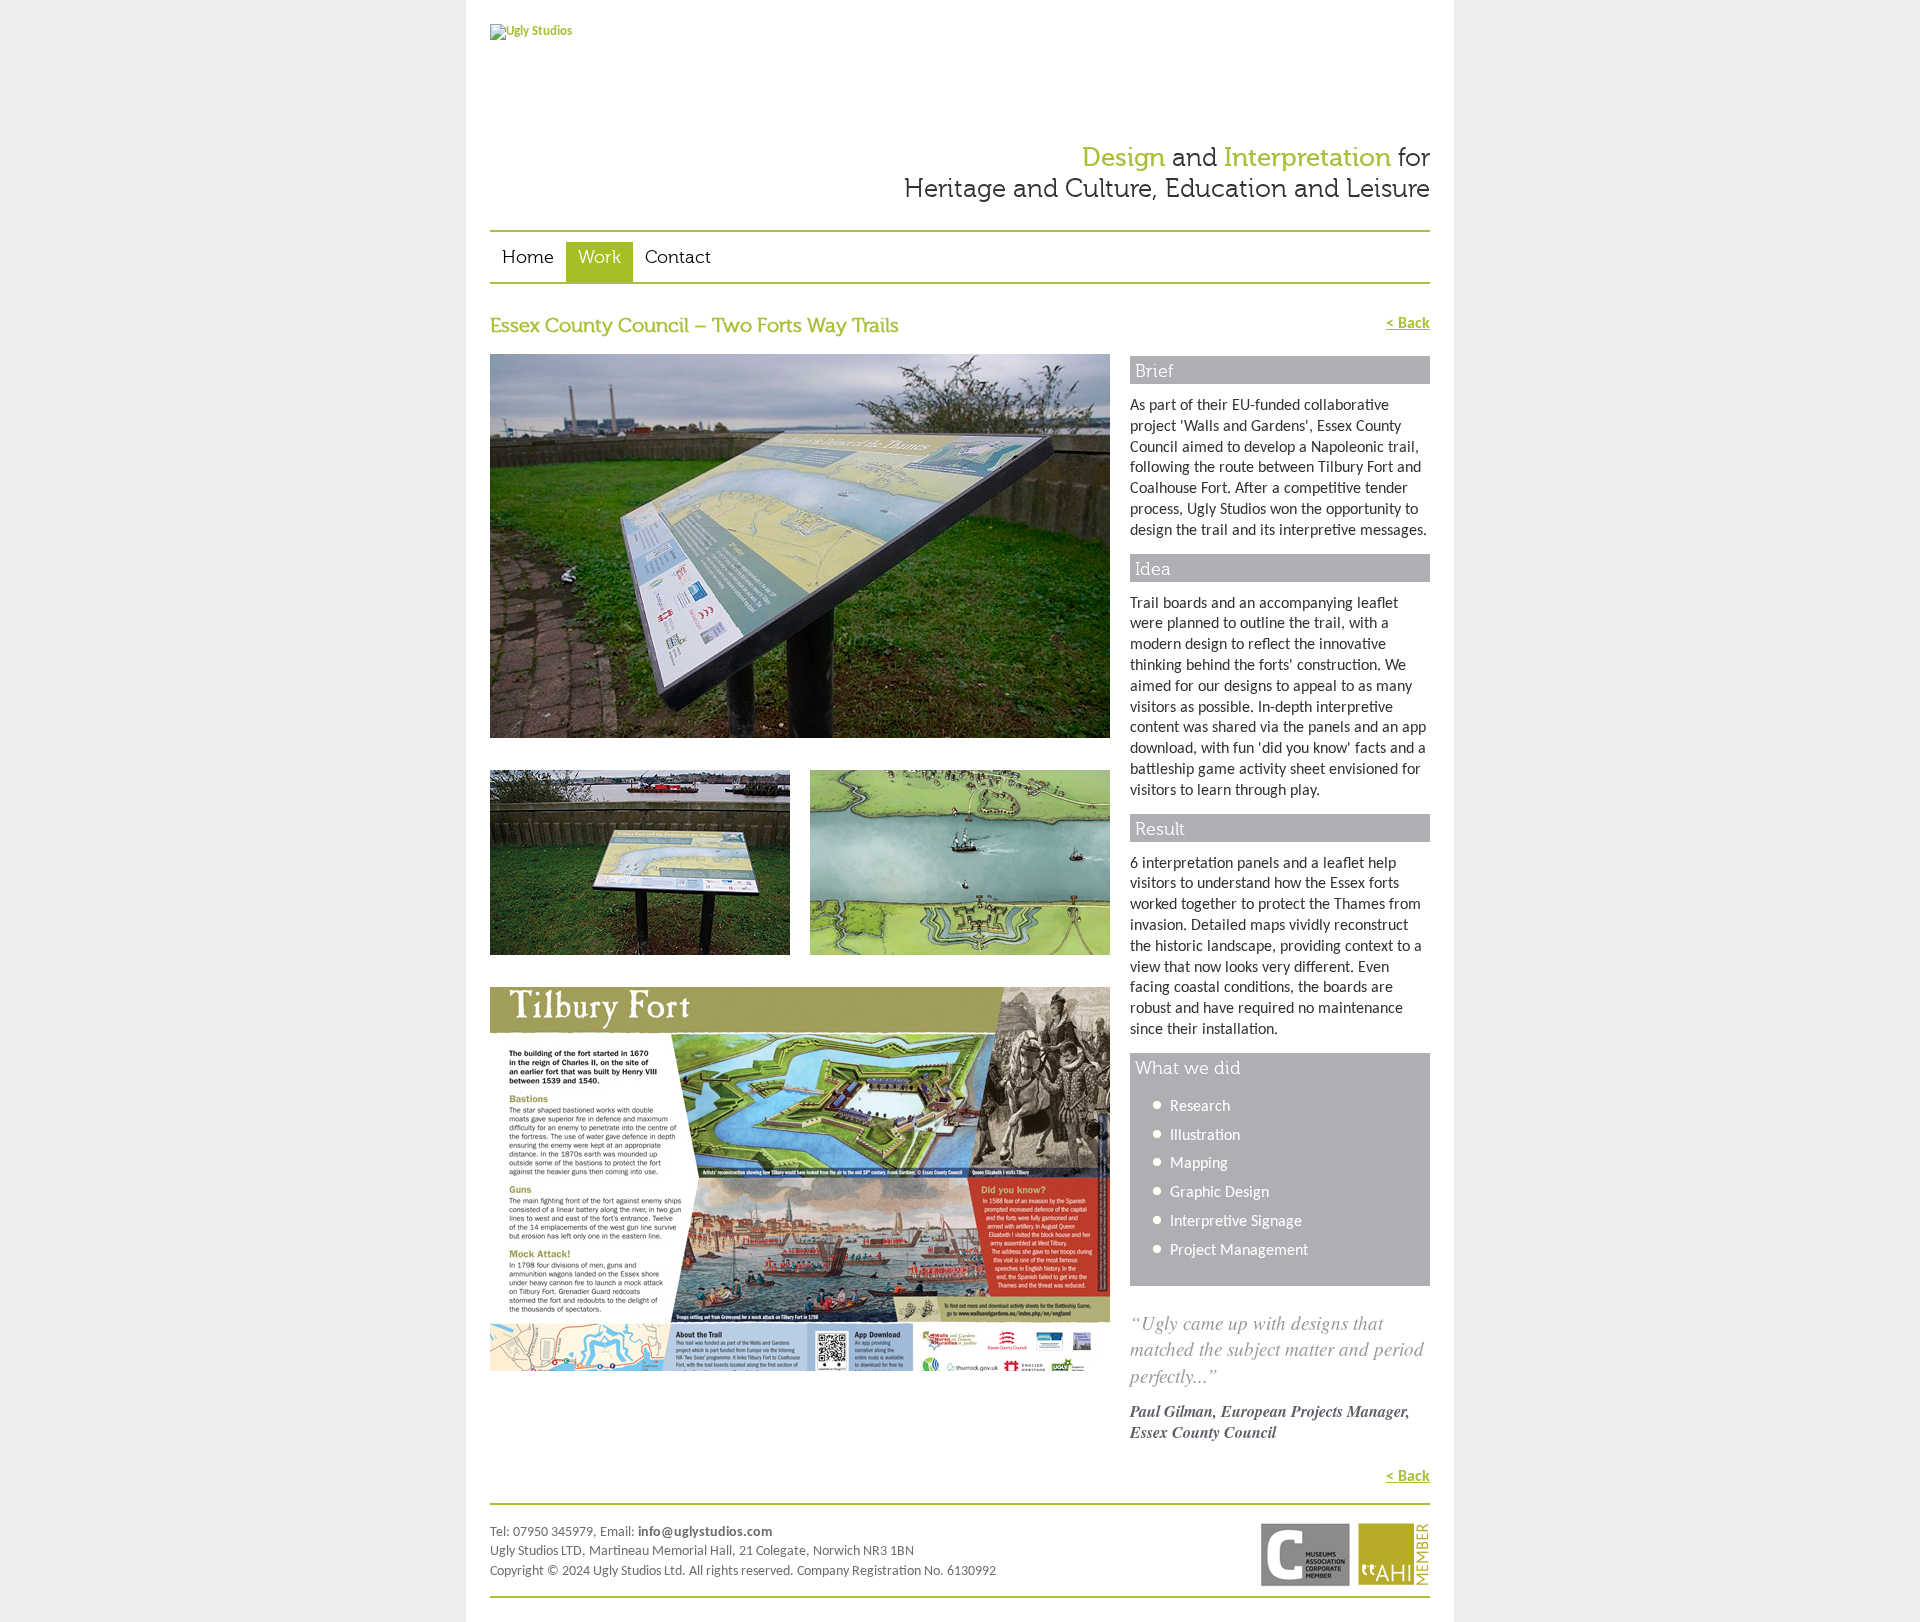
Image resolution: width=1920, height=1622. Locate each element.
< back (1408, 323)
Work (599, 257)
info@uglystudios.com (705, 1532)
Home (528, 257)
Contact (678, 257)
